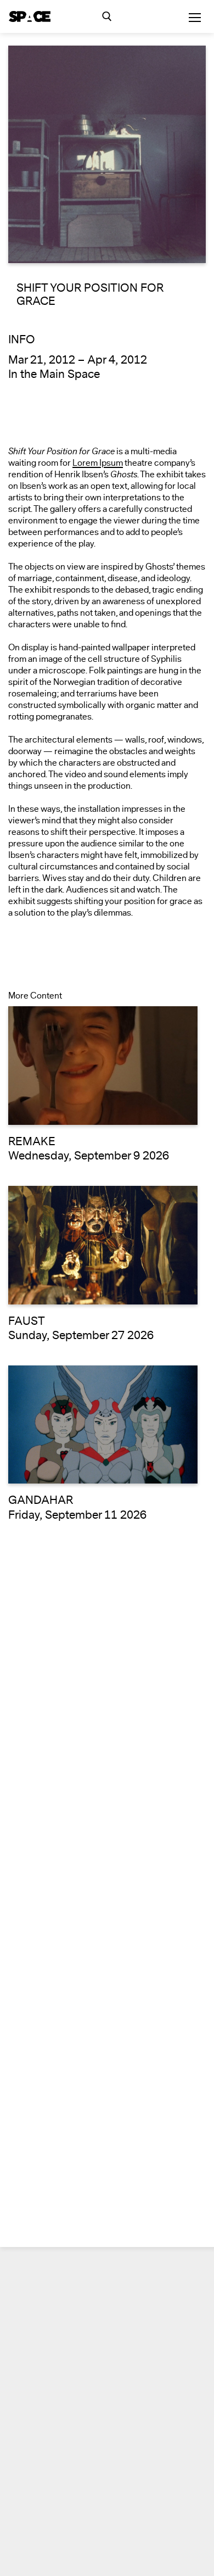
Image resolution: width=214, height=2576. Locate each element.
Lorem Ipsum (98, 463)
